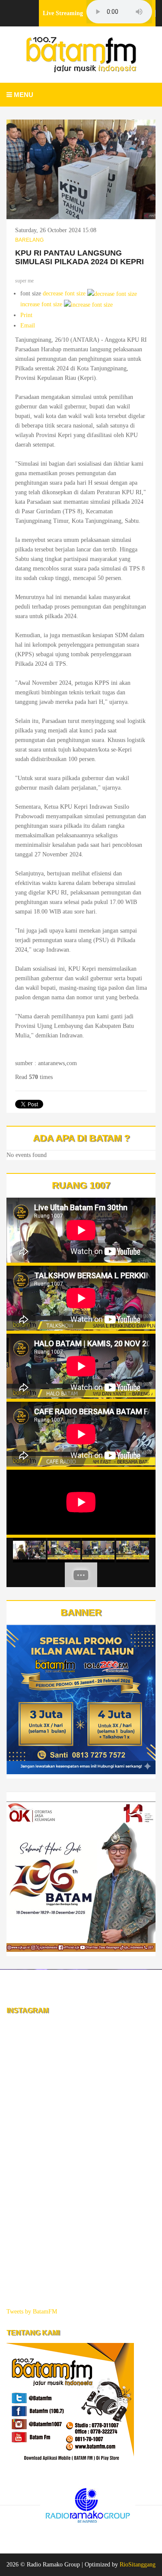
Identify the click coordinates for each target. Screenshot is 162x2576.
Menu (23, 95)
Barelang (29, 240)
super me (24, 281)
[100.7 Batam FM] (81, 55)
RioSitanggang (138, 2565)
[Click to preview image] (81, 169)
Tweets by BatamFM (32, 2312)
